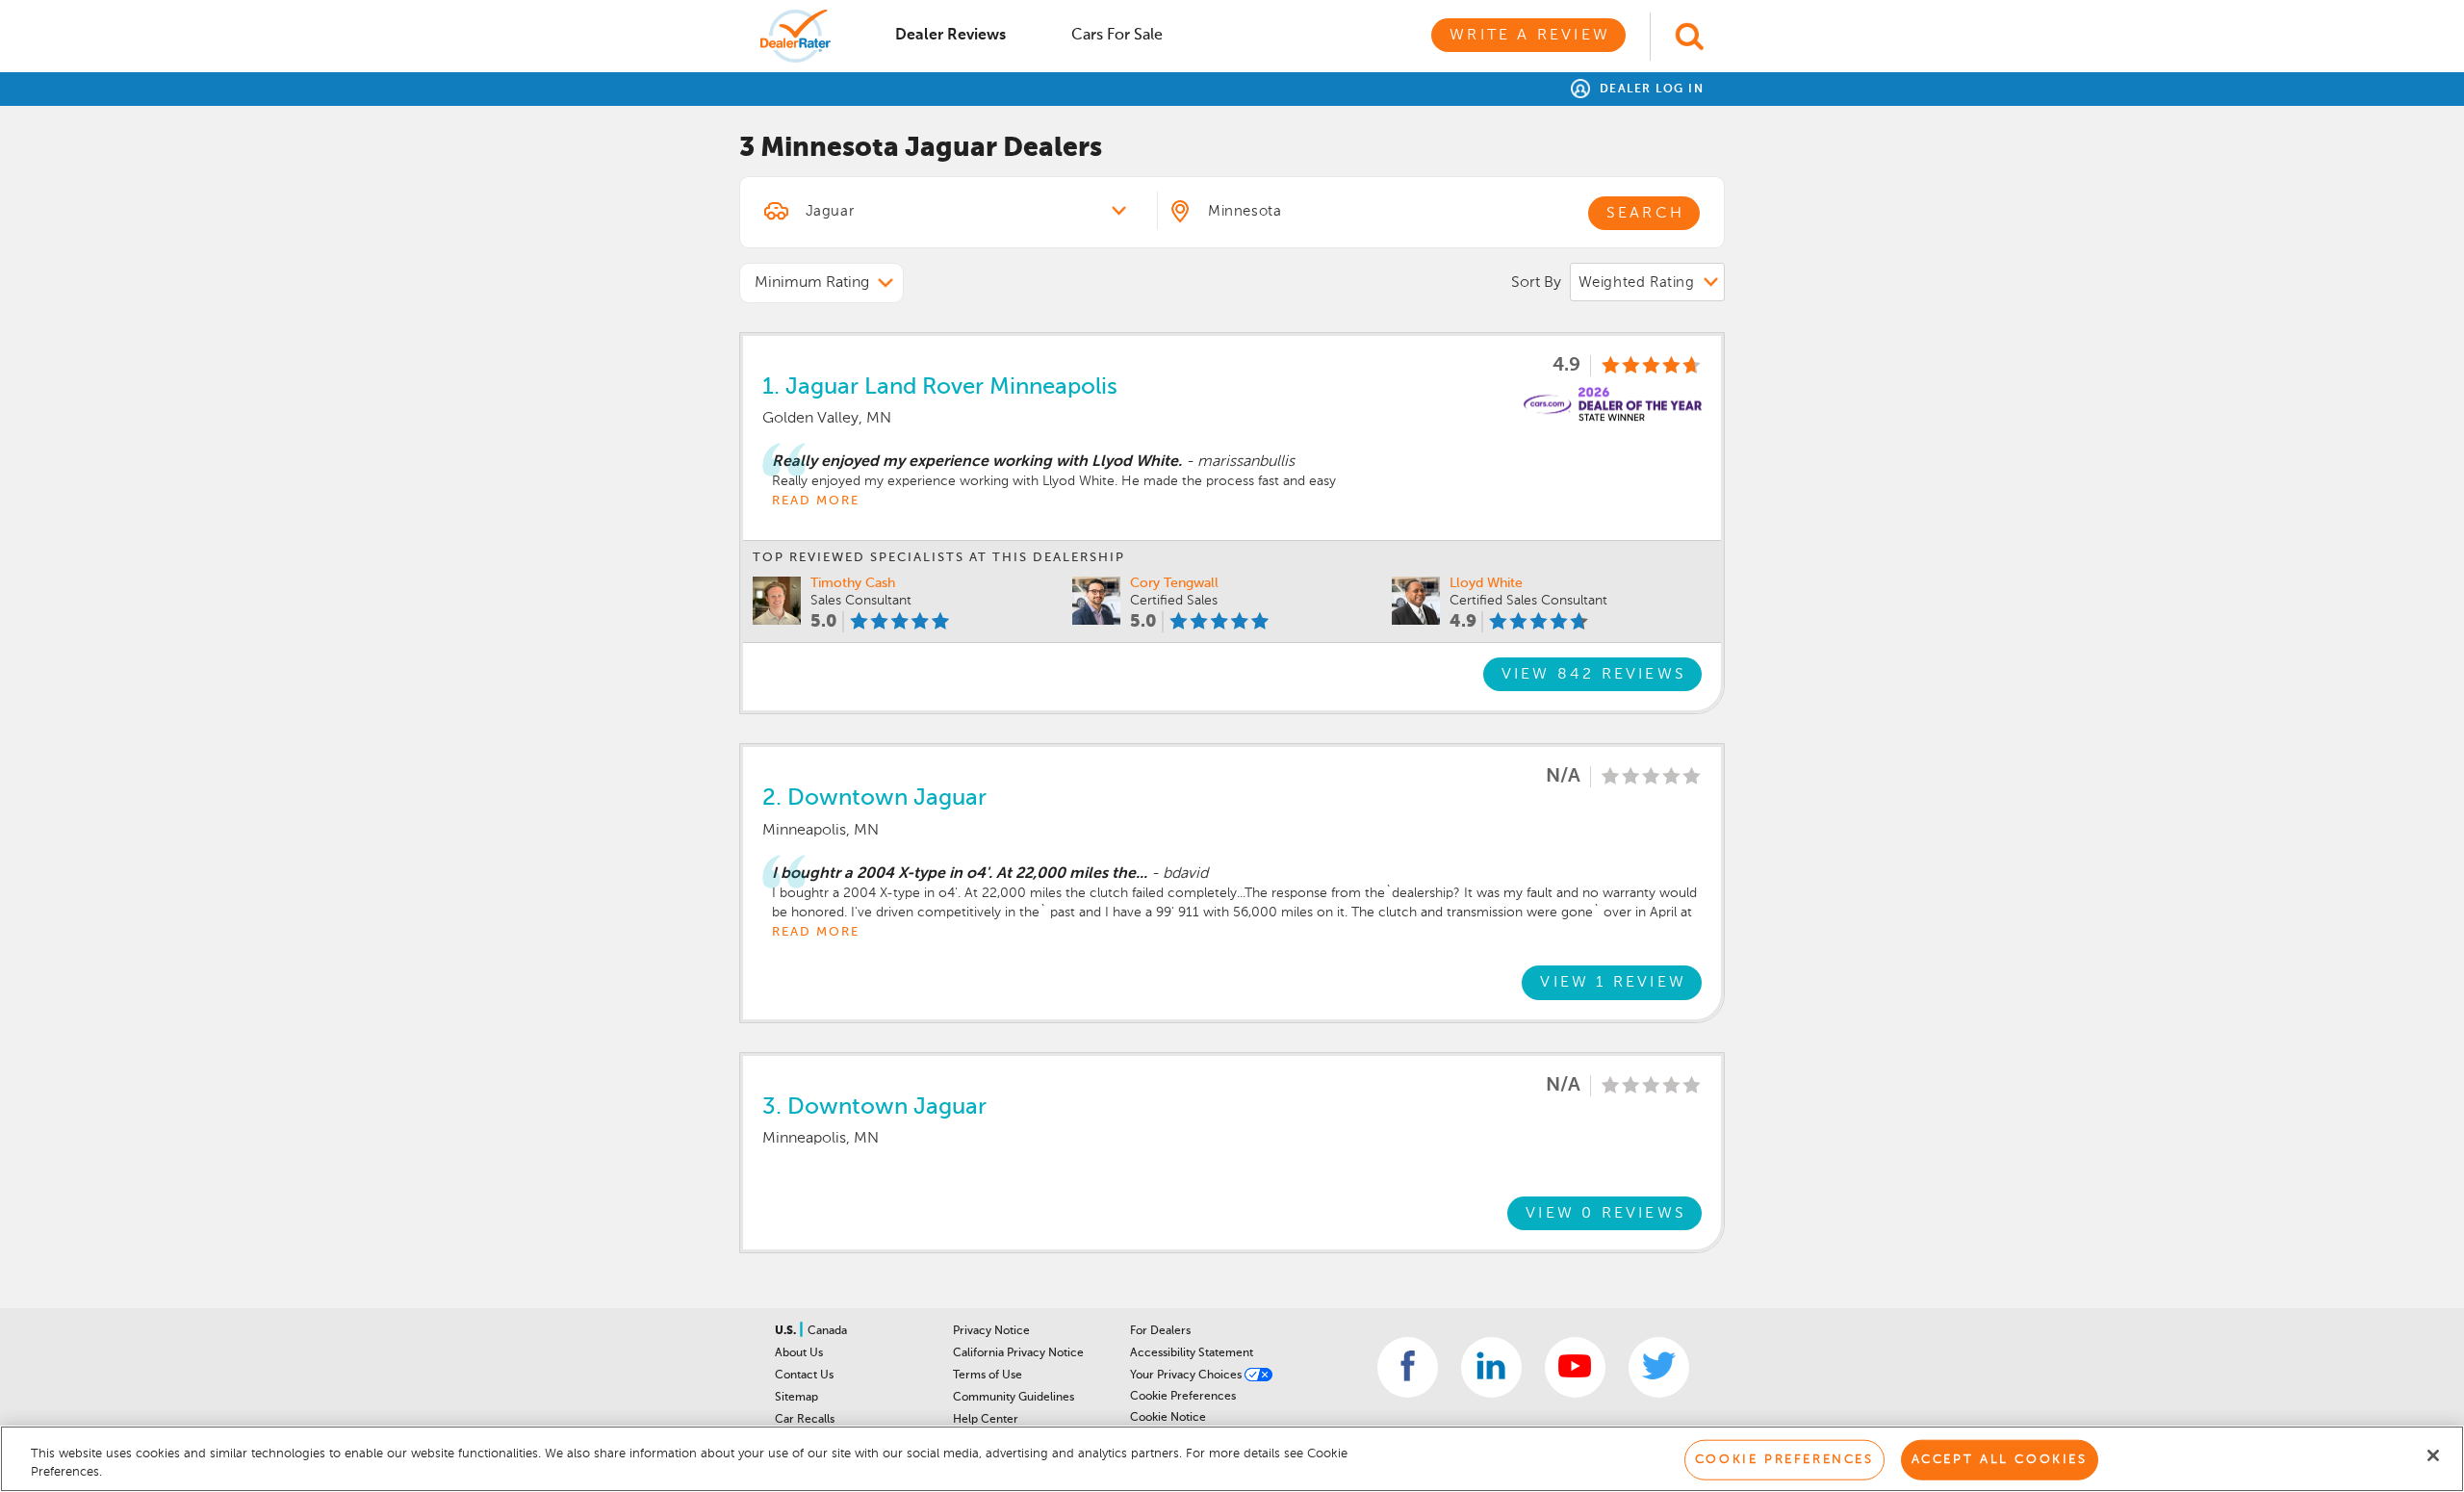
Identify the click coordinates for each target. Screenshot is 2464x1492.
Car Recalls (805, 1420)
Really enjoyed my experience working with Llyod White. (977, 462)
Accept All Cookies (2000, 1460)
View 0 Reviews (1606, 1214)
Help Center (986, 1420)
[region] (1232, 1459)
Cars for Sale (1117, 36)
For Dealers (1160, 1331)
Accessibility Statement (1192, 1353)
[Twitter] (1659, 1367)
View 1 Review (1613, 983)
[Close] (2433, 1455)
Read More (816, 501)
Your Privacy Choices (1187, 1376)
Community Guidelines (1014, 1398)
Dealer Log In (1649, 90)
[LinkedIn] (1491, 1367)
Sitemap (796, 1398)
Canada (827, 1331)
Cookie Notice (1168, 1418)
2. (874, 798)
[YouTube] (1575, 1367)
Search (1645, 214)
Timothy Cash (853, 583)
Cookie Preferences (1183, 1397)
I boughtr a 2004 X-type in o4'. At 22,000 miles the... (960, 874)
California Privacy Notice (1018, 1353)
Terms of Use (988, 1376)
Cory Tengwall (1174, 583)
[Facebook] (1408, 1367)
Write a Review (1530, 36)
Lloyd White (1486, 583)
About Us (799, 1353)
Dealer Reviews (950, 36)
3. (874, 1107)
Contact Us (804, 1376)
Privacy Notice (991, 1331)
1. (940, 387)
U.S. (787, 1331)
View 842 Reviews (1594, 675)
